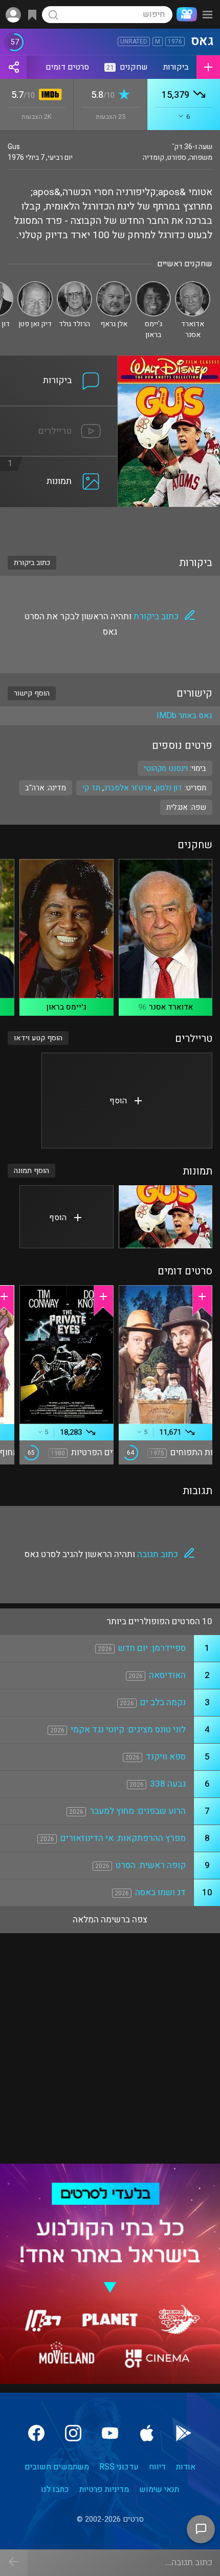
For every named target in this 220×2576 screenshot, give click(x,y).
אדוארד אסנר (171, 1007)
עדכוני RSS (119, 2467)
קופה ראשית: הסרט (151, 1865)
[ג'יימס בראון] (153, 286)
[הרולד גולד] (74, 286)
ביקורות (176, 67)
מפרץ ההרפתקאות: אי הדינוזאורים (123, 1838)
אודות (186, 2467)
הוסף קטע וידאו (38, 1038)
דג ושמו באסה (160, 1892)
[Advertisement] (110, 525)
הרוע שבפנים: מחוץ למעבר (138, 1811)
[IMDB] (48, 96)
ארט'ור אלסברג (128, 788)
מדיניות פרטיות (104, 2489)
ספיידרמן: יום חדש (152, 1648)
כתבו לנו (55, 2489)
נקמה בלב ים (163, 1702)
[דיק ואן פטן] (35, 286)
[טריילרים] (59, 412)
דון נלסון (169, 788)
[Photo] (166, 1217)
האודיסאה (167, 1675)
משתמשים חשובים (57, 2467)
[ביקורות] (59, 362)
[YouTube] (110, 2433)
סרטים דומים (67, 67)
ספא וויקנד (166, 1757)
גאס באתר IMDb (184, 716)
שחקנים (127, 67)
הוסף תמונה (31, 1171)
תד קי (91, 788)
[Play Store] (184, 2433)
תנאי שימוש (159, 2489)
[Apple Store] (147, 2433)
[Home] (185, 14)
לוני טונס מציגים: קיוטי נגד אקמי (128, 1730)
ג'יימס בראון (66, 1007)
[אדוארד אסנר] (193, 286)
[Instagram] (73, 2433)
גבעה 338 (168, 1784)
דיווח (157, 2467)
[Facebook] (36, 2433)
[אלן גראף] (114, 286)
